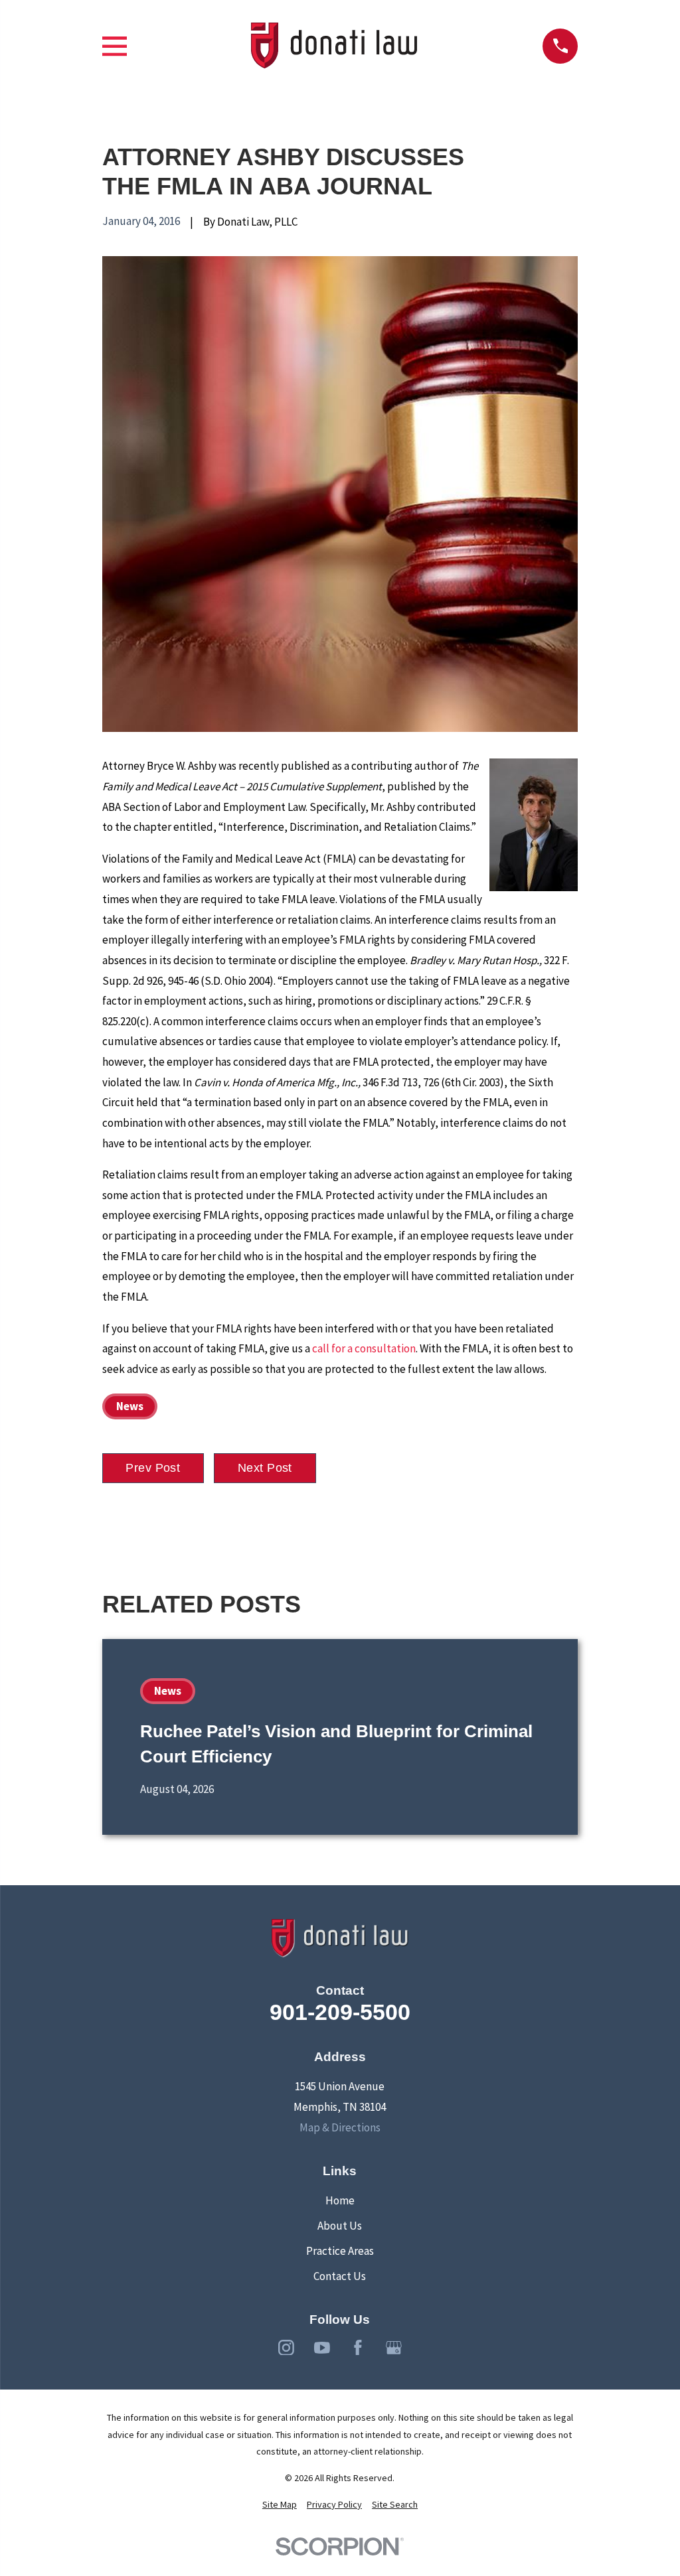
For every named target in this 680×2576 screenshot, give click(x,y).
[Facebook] (358, 2348)
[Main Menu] (115, 46)
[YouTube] (322, 2348)
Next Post (265, 1468)
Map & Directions (340, 2127)
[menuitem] (280, 2505)
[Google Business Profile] (394, 2348)
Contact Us (340, 2276)
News (130, 1406)
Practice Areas (340, 2251)
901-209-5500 (340, 2012)
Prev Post (153, 1468)
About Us (340, 2226)
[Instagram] (286, 2348)
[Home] (335, 46)
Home (340, 2200)
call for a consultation (364, 1348)
